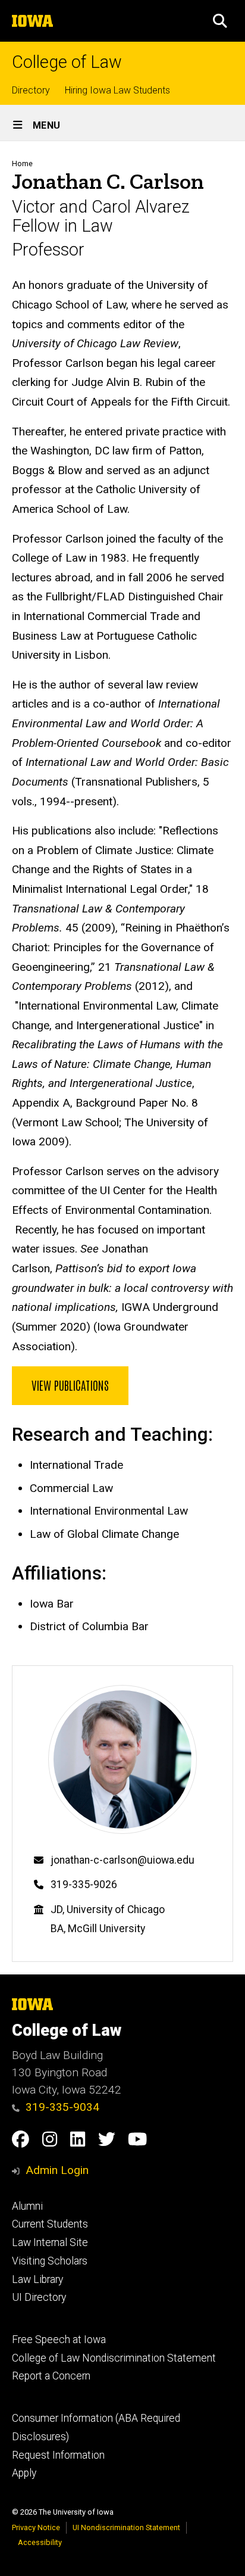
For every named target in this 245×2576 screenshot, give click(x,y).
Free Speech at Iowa (59, 2340)
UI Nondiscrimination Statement (126, 2527)
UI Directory (39, 2297)
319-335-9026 (84, 1885)
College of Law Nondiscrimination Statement (114, 2358)
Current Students (50, 2224)
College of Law (67, 62)
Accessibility (40, 2542)
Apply (24, 2473)
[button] (220, 21)
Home (22, 163)
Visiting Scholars (50, 2261)
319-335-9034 (62, 2107)
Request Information (58, 2455)
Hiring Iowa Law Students (117, 90)
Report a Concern (51, 2376)
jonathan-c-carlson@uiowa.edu (122, 1860)
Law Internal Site (50, 2242)
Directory (31, 90)
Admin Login (57, 2170)
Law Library (37, 2279)
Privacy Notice (36, 2527)
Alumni (27, 2206)
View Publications (70, 1385)
